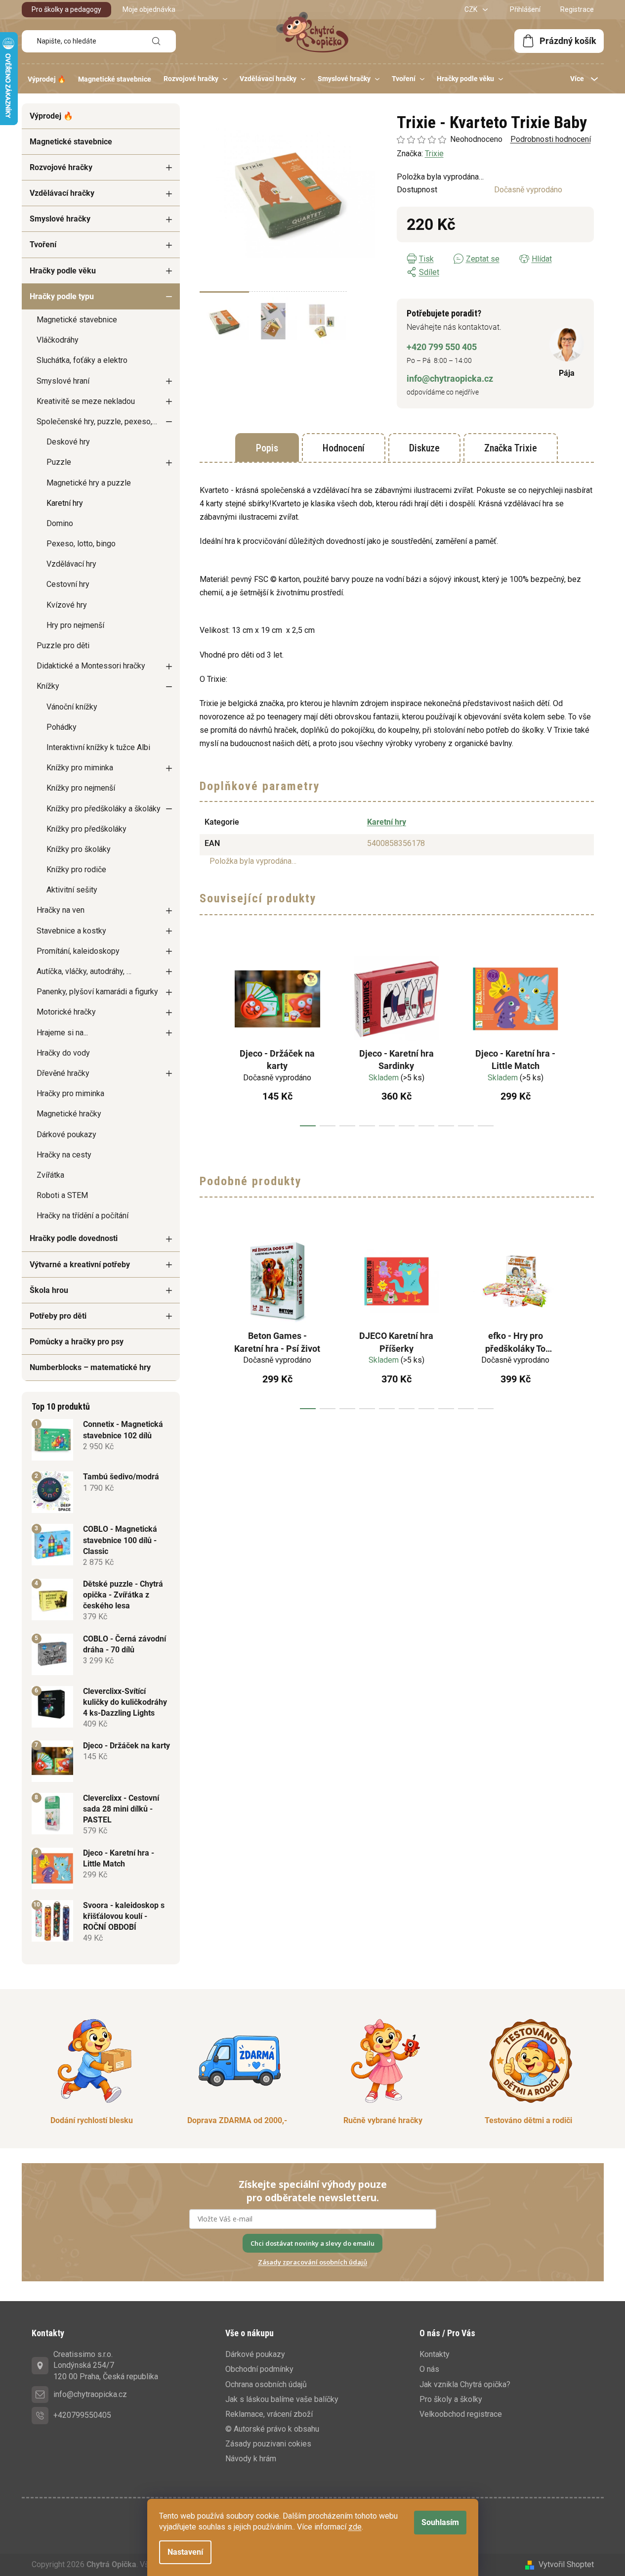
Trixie (434, 154)
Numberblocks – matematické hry (90, 1367)
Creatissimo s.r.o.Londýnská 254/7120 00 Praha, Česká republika (106, 2365)
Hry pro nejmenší (75, 625)
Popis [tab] (267, 448)
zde (355, 2527)
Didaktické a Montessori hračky (91, 666)
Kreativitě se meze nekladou (86, 401)
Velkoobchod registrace (461, 2414)
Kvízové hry (67, 605)
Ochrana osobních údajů (266, 2384)
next (586, 1037)
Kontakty (435, 2354)
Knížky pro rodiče (76, 869)
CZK (472, 9)
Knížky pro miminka (80, 768)
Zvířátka (50, 1175)
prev (208, 1037)
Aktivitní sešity (72, 890)
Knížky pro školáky (79, 849)
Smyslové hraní (63, 381)
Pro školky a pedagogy (66, 9)
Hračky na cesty (64, 1155)
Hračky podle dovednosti (74, 1238)
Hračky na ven (61, 910)
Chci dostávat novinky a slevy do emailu (312, 2243)
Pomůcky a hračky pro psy (77, 1342)
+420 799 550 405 (442, 347)
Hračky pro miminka (70, 1093)
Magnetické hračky (69, 1114)
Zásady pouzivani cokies (268, 2444)
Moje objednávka (149, 9)
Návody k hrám (251, 2459)
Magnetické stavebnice (71, 142)
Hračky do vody (63, 1053)
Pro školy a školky (451, 2399)
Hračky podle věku (63, 271)
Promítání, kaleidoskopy (78, 951)
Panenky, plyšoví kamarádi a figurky (97, 992)
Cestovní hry (68, 584)
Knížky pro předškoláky (86, 829)
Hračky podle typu (62, 296)
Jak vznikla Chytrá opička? (465, 2384)
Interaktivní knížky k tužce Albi (98, 747)
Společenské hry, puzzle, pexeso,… (97, 422)
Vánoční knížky (72, 707)
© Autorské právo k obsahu (272, 2429)
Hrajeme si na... (62, 1033)
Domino (60, 523)
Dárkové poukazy (66, 1134)
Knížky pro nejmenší (81, 788)
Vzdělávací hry (71, 564)
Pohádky (62, 727)
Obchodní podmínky (259, 2369)
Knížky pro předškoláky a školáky (104, 809)
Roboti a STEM (62, 1195)
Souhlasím (440, 2522)
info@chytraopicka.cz (450, 378)
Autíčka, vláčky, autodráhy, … (84, 971)
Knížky (48, 686)
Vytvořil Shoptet (566, 2564)
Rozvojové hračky (61, 167)
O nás (429, 2369)
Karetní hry (65, 503)
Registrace (577, 9)
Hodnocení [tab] (344, 448)
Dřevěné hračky (63, 1073)
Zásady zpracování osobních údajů (312, 2262)
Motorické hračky (66, 1012)
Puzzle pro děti (63, 645)
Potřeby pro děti (58, 1316)
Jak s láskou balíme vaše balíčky (282, 2399)
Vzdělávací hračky (62, 193)
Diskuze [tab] (424, 448)
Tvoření (43, 244)
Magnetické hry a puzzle (89, 483)
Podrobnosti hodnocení (551, 139)
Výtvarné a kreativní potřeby (80, 1265)
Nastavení (185, 2552)
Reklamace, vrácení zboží (269, 2414)
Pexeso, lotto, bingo (81, 544)
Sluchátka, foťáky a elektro (82, 360)
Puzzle (59, 462)
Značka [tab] (511, 448)
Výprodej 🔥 (51, 116)
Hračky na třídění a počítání (83, 1216)
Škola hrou (49, 1290)
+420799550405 (82, 2415)
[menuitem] (47, 79)
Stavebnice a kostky (71, 931)
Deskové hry (68, 442)
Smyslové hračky (60, 219)
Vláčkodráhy (58, 340)
